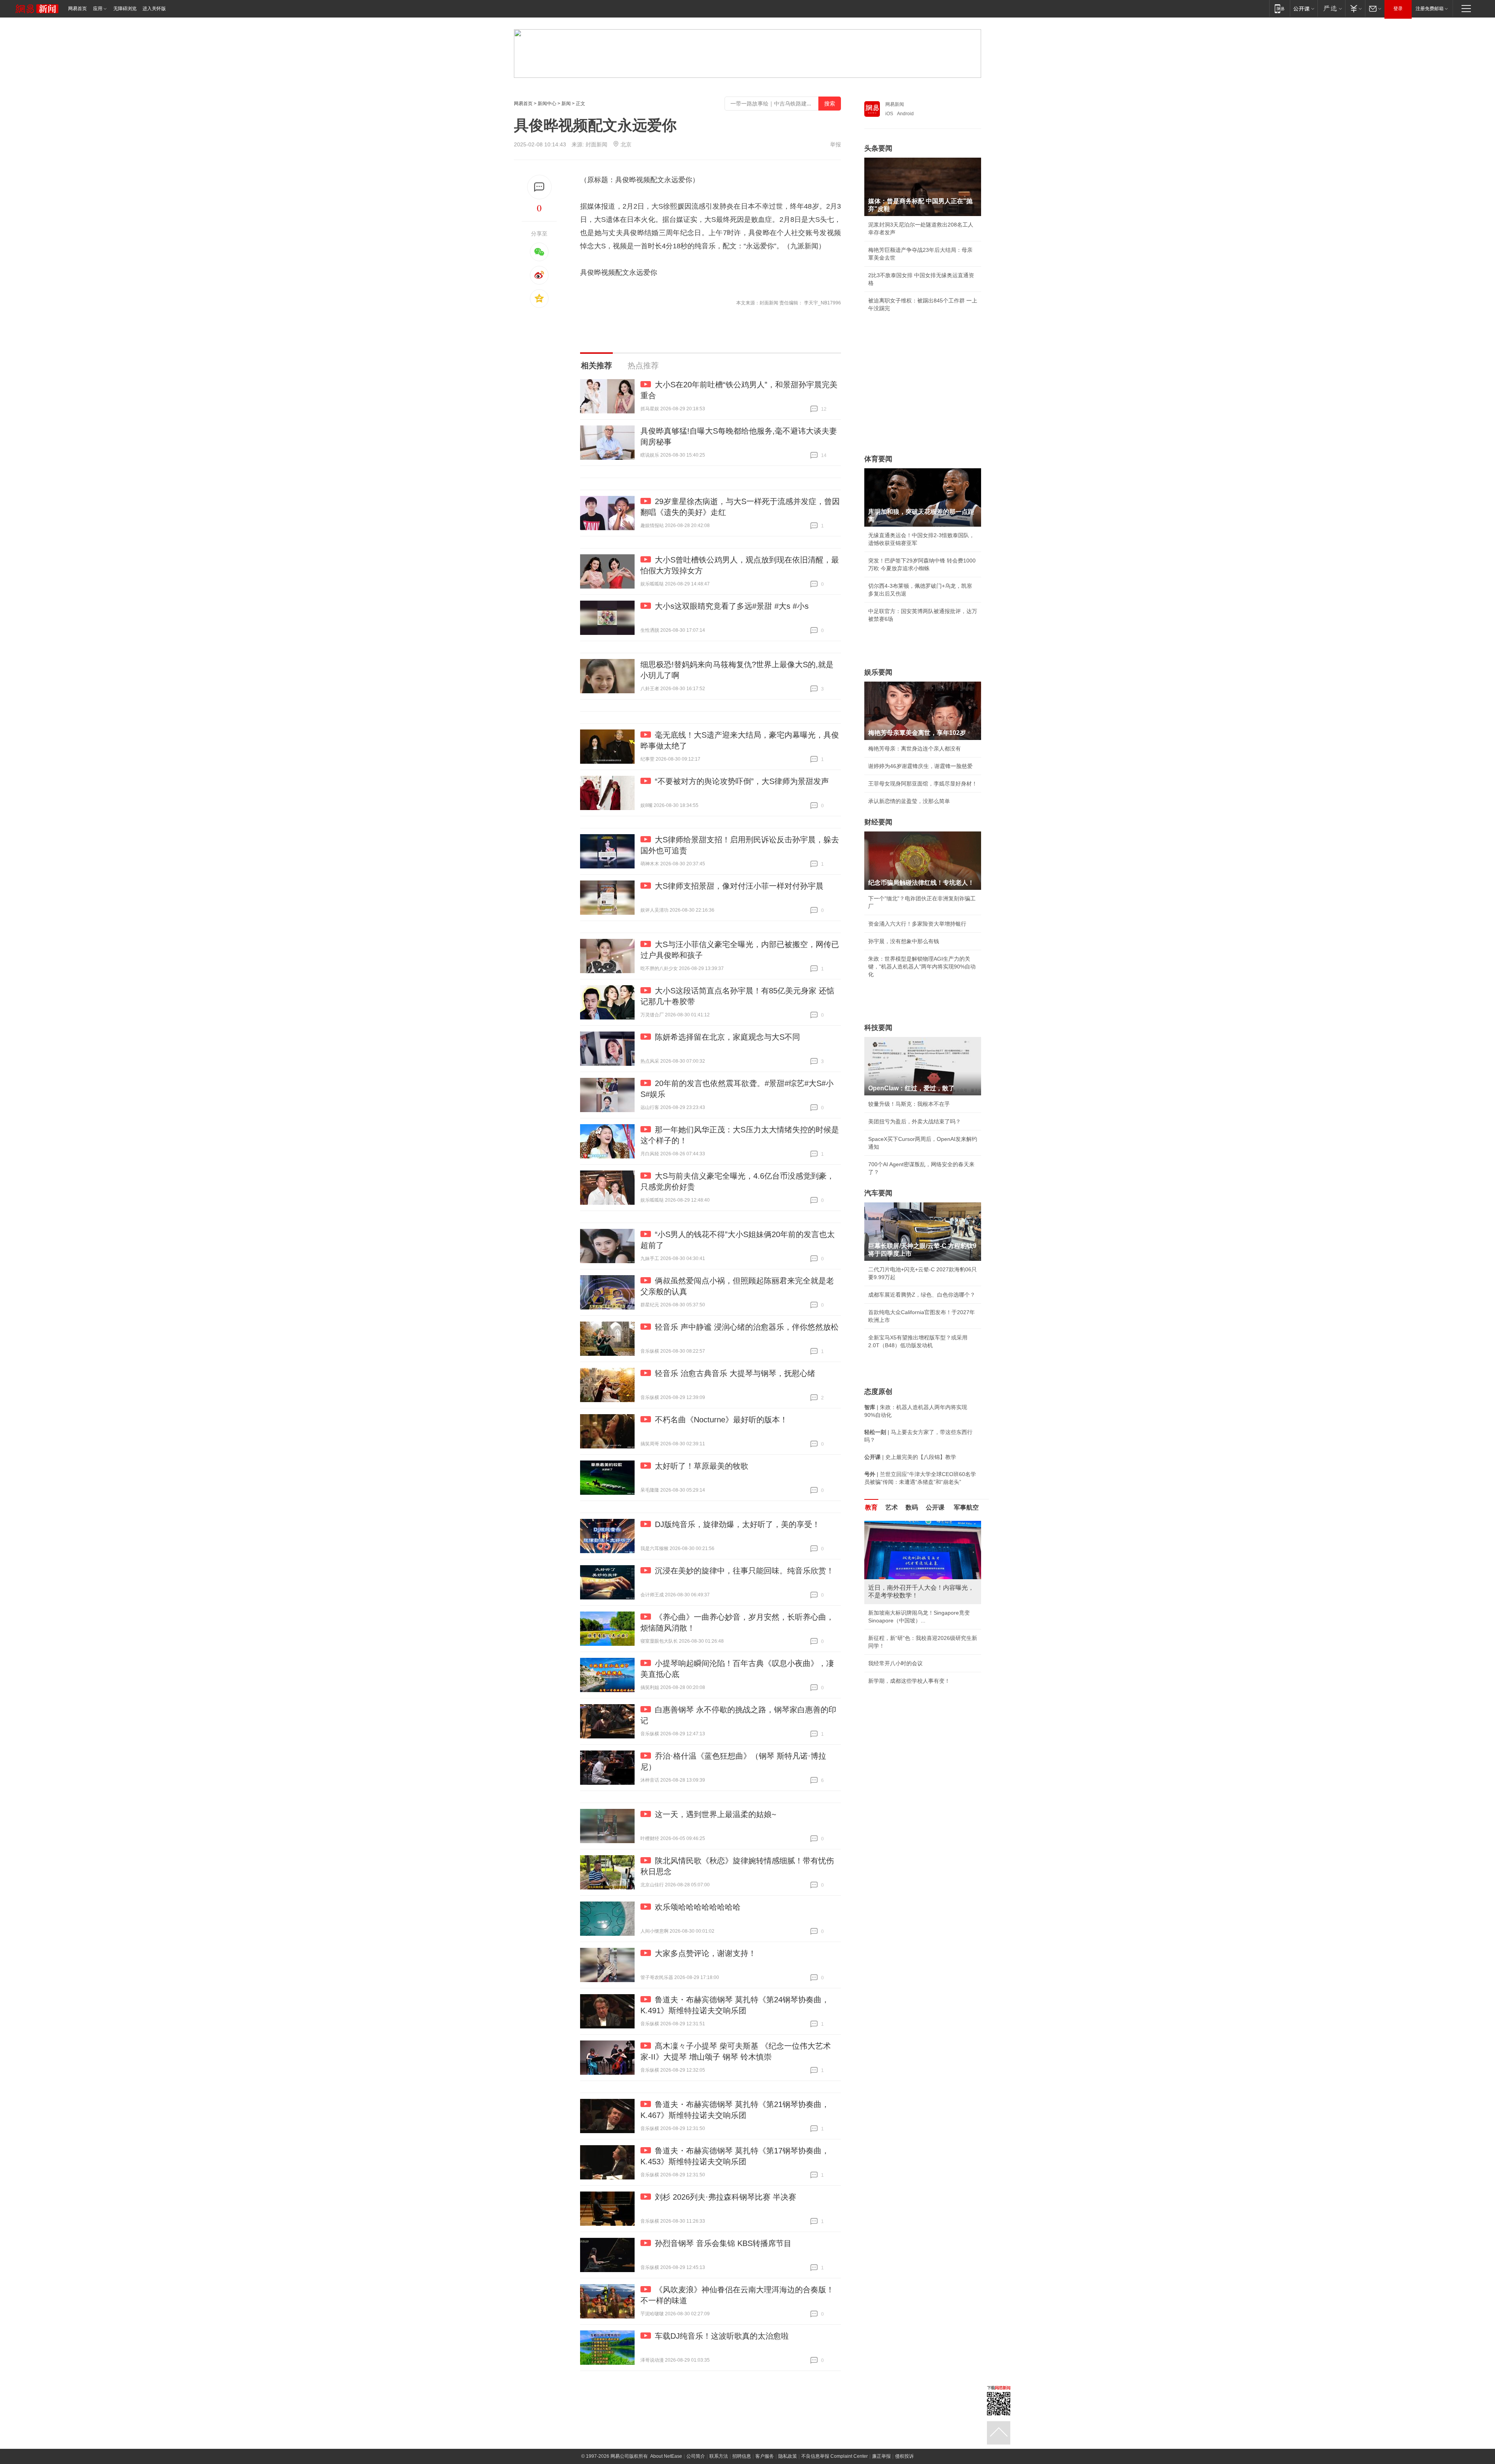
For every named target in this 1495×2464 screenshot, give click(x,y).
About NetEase (666, 2456)
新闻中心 (547, 104)
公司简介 (696, 2456)
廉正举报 (881, 2456)
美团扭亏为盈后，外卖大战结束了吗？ (915, 1121)
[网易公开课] (1304, 8)
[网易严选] (1331, 8)
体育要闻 (878, 459)
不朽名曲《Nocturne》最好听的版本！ (721, 1420)
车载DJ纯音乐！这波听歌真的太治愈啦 (722, 2336)
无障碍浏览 (125, 9)
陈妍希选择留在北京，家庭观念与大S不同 (727, 1037)
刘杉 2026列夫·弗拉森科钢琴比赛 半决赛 (726, 2197)
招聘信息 (742, 2456)
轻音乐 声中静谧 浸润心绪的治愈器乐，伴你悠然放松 (747, 1327)
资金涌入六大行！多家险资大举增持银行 (917, 924)
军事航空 (966, 1507)
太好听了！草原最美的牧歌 (702, 1466)
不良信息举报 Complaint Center (835, 2456)
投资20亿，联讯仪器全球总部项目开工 (915, 1671)
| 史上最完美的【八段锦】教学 (910, 1457)
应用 (98, 9)
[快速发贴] (539, 187)
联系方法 (719, 2456)
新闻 (566, 104)
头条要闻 (878, 148)
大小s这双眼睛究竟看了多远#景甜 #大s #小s (732, 606)
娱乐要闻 (878, 672)
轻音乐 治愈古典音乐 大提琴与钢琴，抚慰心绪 (735, 1373)
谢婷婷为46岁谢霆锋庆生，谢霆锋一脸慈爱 (920, 766)
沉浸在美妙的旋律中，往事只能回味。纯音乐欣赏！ (744, 1571)
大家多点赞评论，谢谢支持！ (705, 1953)
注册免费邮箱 (1430, 9)
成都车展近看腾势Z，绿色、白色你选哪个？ (922, 1295)
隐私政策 (788, 2456)
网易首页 (77, 9)
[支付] (1355, 8)
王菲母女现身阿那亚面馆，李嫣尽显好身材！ (923, 784)
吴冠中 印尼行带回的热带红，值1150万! (916, 1654)
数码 (912, 1507)
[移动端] (1280, 8)
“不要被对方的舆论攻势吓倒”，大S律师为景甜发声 (742, 781)
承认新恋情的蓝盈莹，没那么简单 (909, 801)
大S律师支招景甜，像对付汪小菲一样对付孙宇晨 (739, 886)
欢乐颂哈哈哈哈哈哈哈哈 (698, 1907)
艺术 (892, 1507)
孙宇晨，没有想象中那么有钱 (904, 941)
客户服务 (765, 2456)
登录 (1398, 9)
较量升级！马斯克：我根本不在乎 (909, 1104)
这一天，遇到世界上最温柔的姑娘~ (716, 1814)
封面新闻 (596, 144)
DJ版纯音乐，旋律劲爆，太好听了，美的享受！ (737, 1524)
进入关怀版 (154, 9)
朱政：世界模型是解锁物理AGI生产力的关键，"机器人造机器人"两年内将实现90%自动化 (922, 967)
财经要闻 (878, 822)
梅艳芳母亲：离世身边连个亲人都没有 (915, 749)
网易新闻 (895, 104)
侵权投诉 (904, 2456)
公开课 (935, 1507)
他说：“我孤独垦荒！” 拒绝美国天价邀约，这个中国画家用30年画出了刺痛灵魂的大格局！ (923, 1628)
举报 (835, 144)
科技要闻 (878, 1028)
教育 (871, 1507)
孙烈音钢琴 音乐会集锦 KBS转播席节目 (723, 2243)
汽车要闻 (878, 1193)
